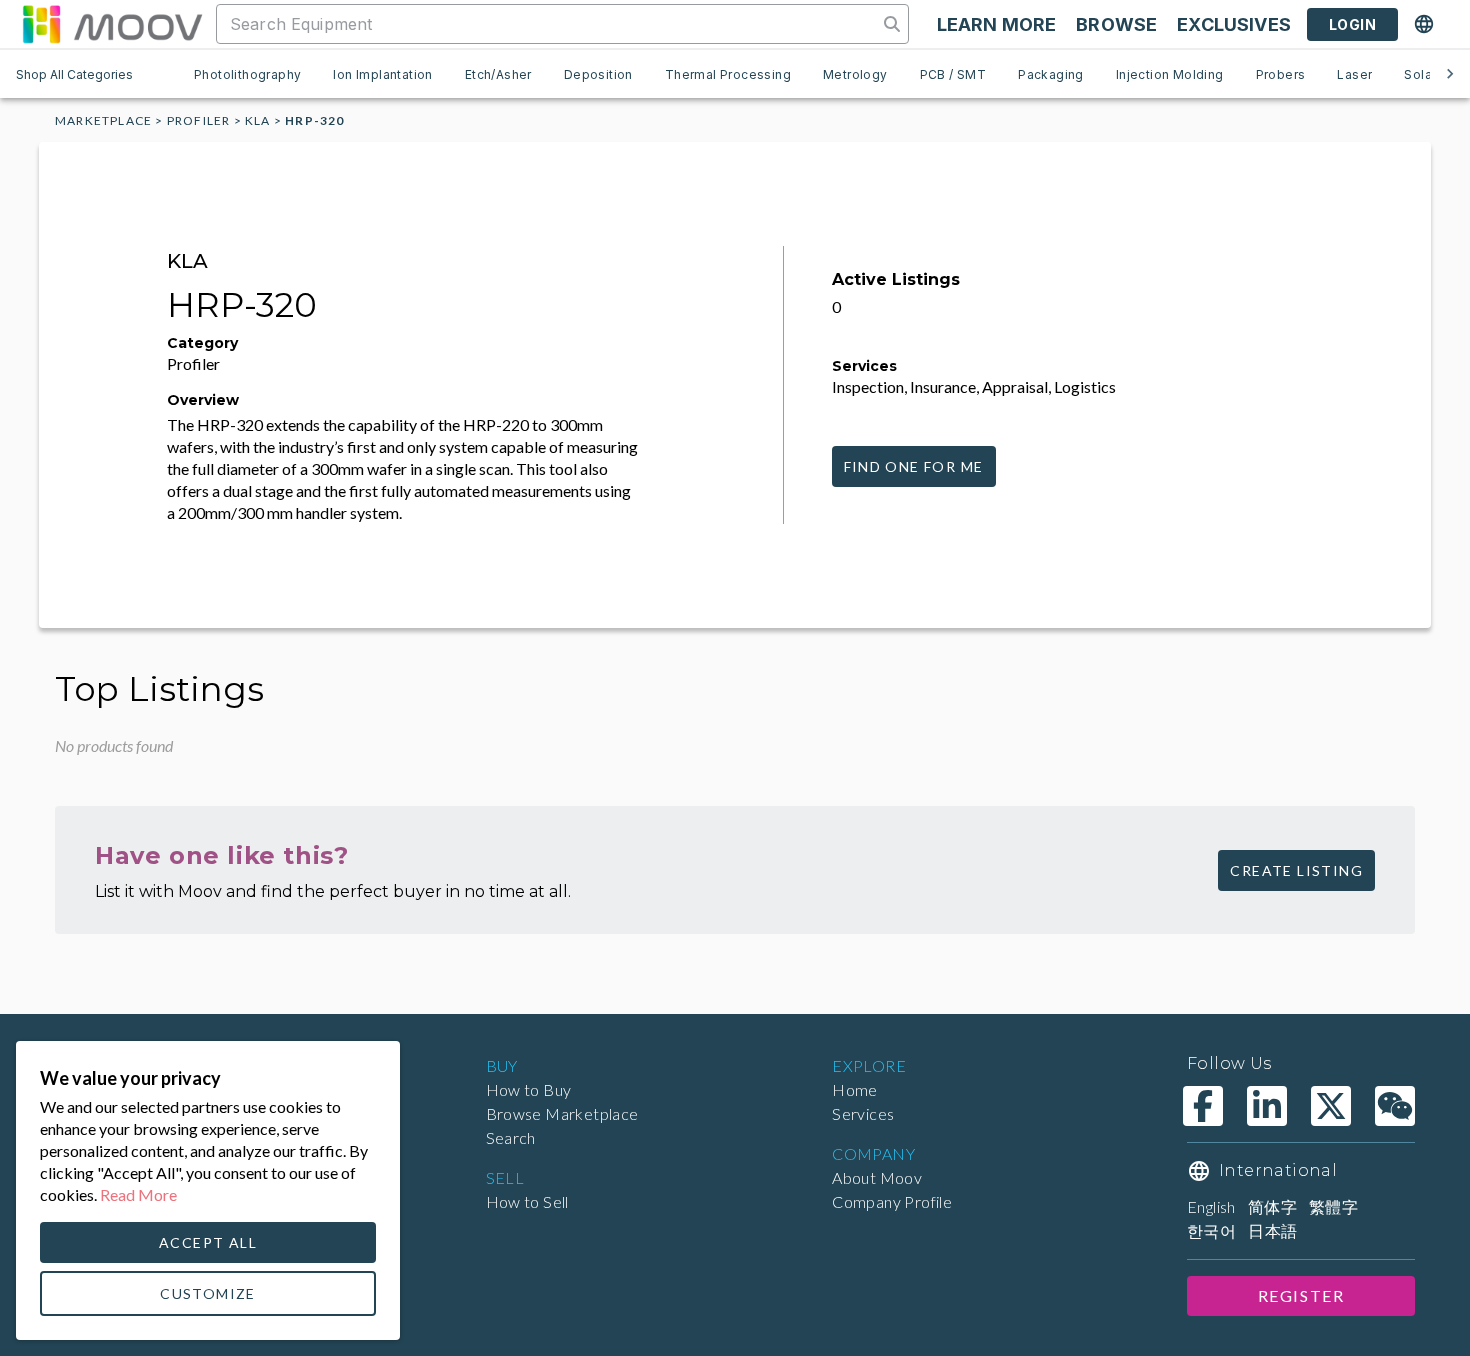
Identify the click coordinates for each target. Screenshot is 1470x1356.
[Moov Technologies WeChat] (1395, 1106)
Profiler (199, 120)
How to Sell (527, 1201)
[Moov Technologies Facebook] (1203, 1106)
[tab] (247, 74)
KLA (258, 120)
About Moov (877, 1177)
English (1211, 1206)
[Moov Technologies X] (1331, 1106)
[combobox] (549, 24)
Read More (138, 1194)
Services (863, 1113)
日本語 (1272, 1230)
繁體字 (1333, 1206)
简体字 (1272, 1206)
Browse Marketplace (562, 1113)
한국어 (1211, 1230)
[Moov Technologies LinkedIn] (1267, 1106)
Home (855, 1089)
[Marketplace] (112, 24)
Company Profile (892, 1201)
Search (511, 1137)
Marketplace (103, 120)
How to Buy (529, 1089)
